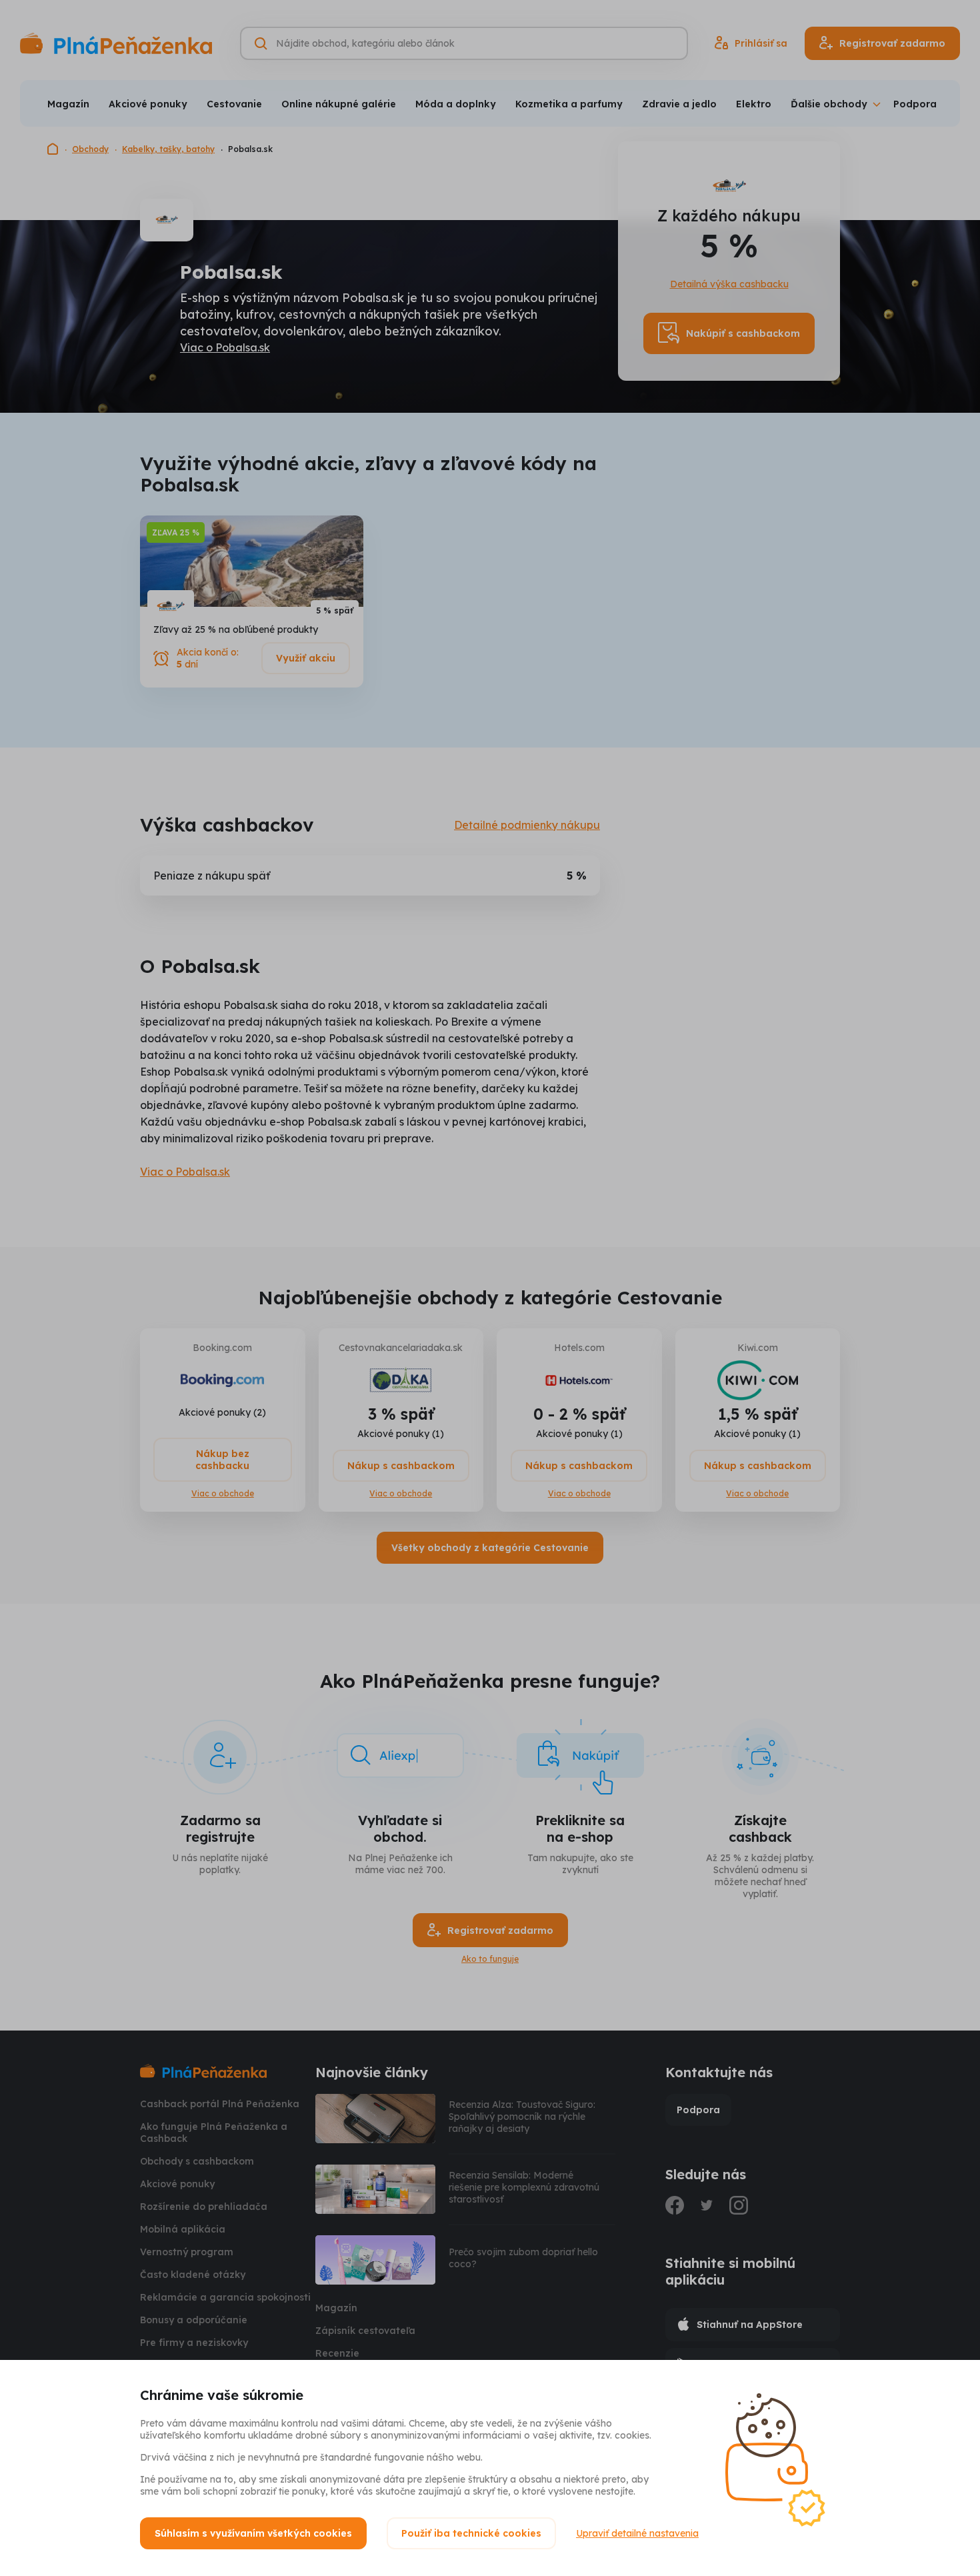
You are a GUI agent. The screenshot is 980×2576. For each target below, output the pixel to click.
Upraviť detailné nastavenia (637, 2533)
